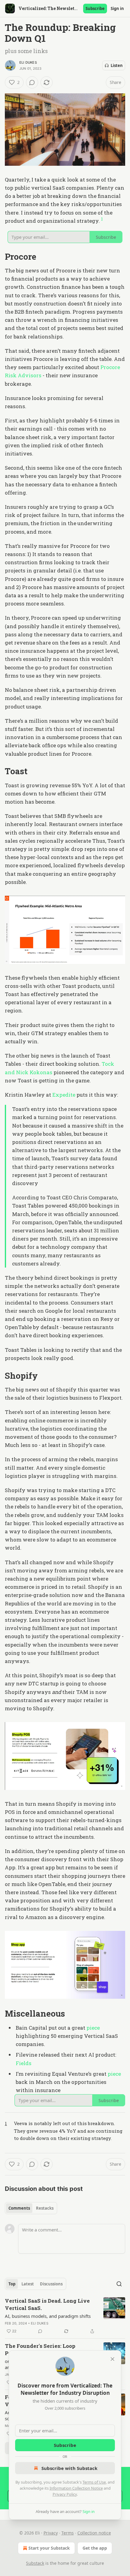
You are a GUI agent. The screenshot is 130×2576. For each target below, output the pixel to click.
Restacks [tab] (45, 2208)
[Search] (119, 2284)
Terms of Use (94, 2482)
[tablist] (31, 2208)
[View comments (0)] (32, 82)
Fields (24, 2063)
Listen (117, 65)
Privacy (51, 2533)
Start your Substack (49, 2548)
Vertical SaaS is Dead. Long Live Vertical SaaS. (47, 2304)
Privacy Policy (65, 2494)
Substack (35, 2563)
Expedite (64, 1095)
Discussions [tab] (51, 2284)
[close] (112, 2359)
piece (93, 2028)
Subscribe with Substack (69, 2468)
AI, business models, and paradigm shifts (48, 2316)
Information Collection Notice (76, 2488)
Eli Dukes (28, 62)
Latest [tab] (28, 2284)
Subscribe (95, 8)
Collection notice (94, 2533)
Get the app (95, 2548)
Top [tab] (12, 2284)
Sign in (117, 8)
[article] (65, 2316)
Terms (68, 2533)
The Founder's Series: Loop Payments (40, 2349)
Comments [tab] (19, 2208)
